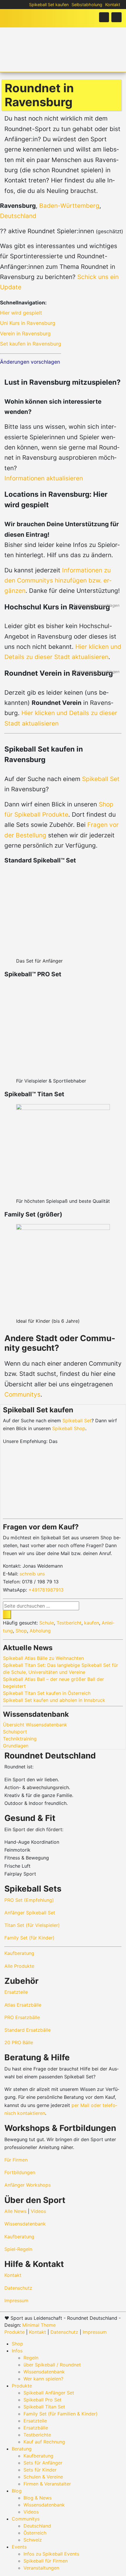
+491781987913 (46, 1590)
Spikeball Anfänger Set (49, 2393)
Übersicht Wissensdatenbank (35, 1725)
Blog (17, 2491)
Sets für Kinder (40, 2470)
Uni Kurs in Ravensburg (28, 323)
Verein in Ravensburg (25, 333)
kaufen (92, 1623)
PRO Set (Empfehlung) (29, 1900)
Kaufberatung (19, 1953)
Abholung (40, 1631)
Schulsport (15, 1732)
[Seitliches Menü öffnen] (116, 17)
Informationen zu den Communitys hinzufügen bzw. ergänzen (58, 581)
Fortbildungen (20, 2172)
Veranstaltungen (41, 2568)
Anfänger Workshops (28, 2185)
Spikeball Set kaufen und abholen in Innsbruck (54, 1700)
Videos (38, 2211)
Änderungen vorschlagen (30, 362)
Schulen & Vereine (43, 2477)
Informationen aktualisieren (44, 478)
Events (19, 2547)
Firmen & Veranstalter (47, 2484)
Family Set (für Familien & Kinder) (61, 2414)
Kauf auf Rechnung (44, 2442)
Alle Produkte (19, 1966)
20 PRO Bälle (19, 2042)
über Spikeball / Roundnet (52, 2365)
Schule (47, 1623)
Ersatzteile (16, 1992)
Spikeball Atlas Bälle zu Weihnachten (43, 1658)
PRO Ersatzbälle (22, 2017)
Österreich (35, 2533)
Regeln (31, 2358)
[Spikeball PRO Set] (63, 1479)
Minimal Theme (39, 2325)
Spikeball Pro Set (42, 2400)
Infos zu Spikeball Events (51, 2554)
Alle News (15, 2211)
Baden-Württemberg (69, 206)
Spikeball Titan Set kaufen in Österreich (47, 1693)
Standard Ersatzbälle (28, 2030)
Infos (17, 2351)
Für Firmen (16, 2160)
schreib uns (32, 1574)
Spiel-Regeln (18, 2249)
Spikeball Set (101, 779)
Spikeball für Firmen (46, 2561)
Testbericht (69, 1623)
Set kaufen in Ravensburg (31, 344)
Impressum (16, 2300)
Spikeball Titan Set (44, 2407)
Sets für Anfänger (43, 2463)
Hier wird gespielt (21, 313)
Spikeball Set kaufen (49, 5)
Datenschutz (18, 2288)
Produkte (15, 2332)
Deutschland (18, 216)
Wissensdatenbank (25, 2224)
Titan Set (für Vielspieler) (32, 1925)
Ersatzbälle (36, 2428)
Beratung (22, 2449)
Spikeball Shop (69, 1428)
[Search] (7, 1615)
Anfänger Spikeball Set (30, 1913)
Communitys (22, 1394)
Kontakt (113, 5)
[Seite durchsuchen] (104, 17)
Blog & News (38, 2498)
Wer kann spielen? (43, 2379)
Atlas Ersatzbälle (23, 2005)
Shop (21, 1631)
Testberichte (37, 2435)
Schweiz (33, 2540)
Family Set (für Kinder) (29, 1938)
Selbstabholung (87, 5)
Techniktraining (20, 1739)
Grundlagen (16, 1746)
